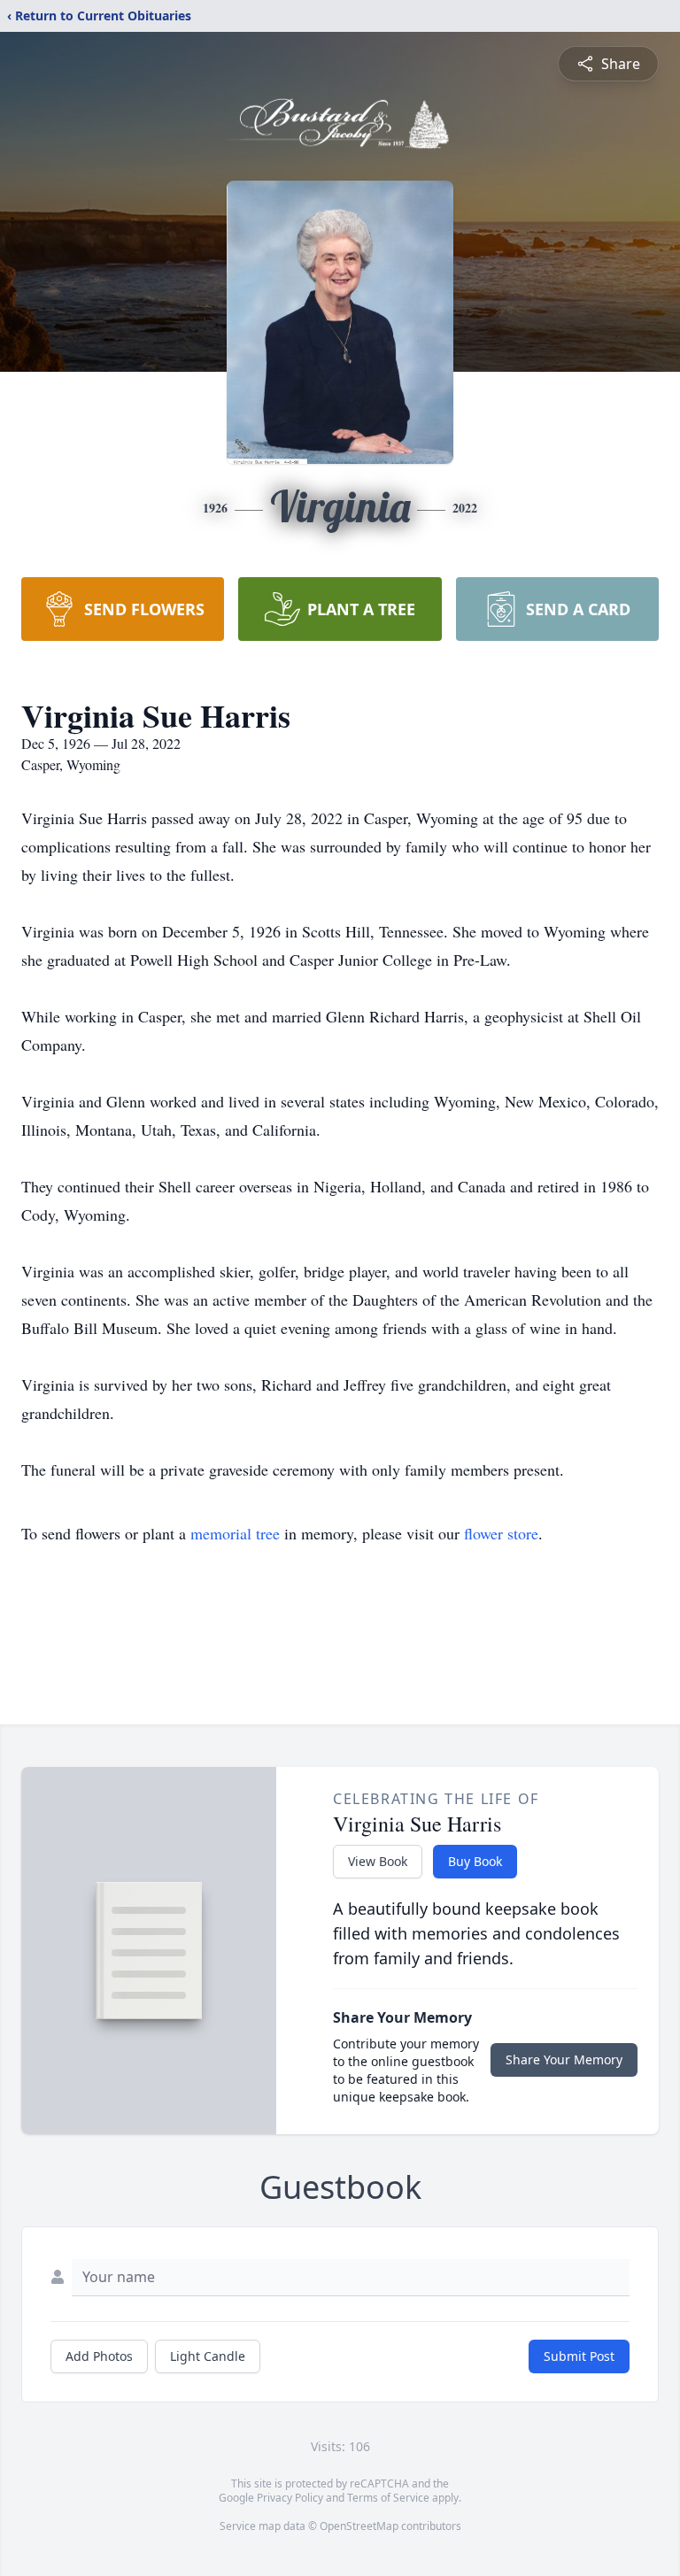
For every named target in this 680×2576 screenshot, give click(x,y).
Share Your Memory (564, 2059)
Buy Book (475, 1861)
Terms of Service (388, 2498)
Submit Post (579, 2356)
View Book (378, 1861)
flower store (501, 1533)
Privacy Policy (290, 2498)
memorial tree (235, 1533)
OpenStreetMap (359, 2526)
